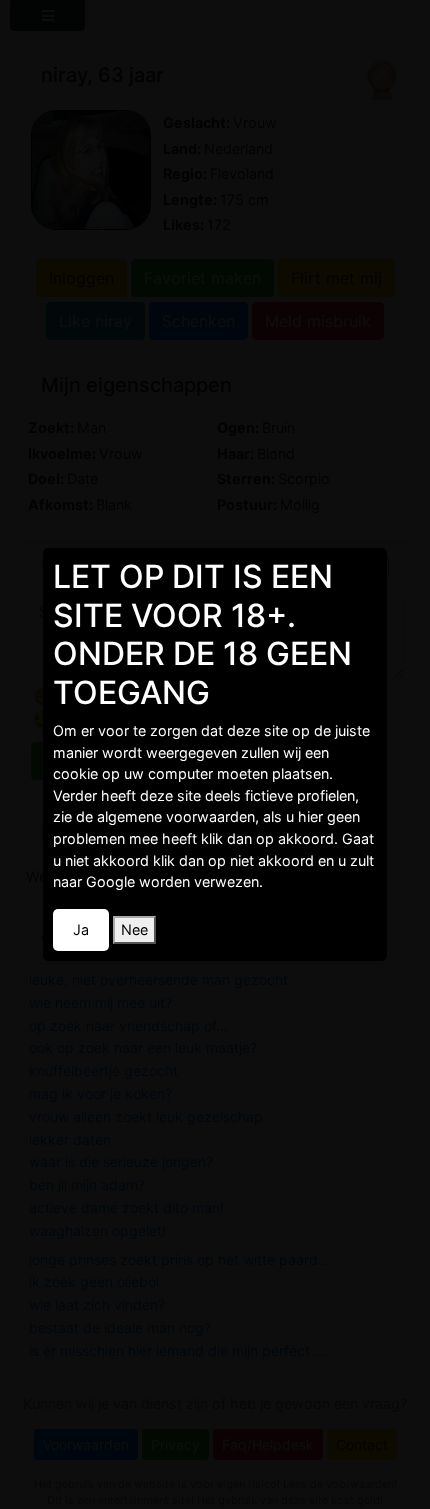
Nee (134, 929)
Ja (81, 929)
